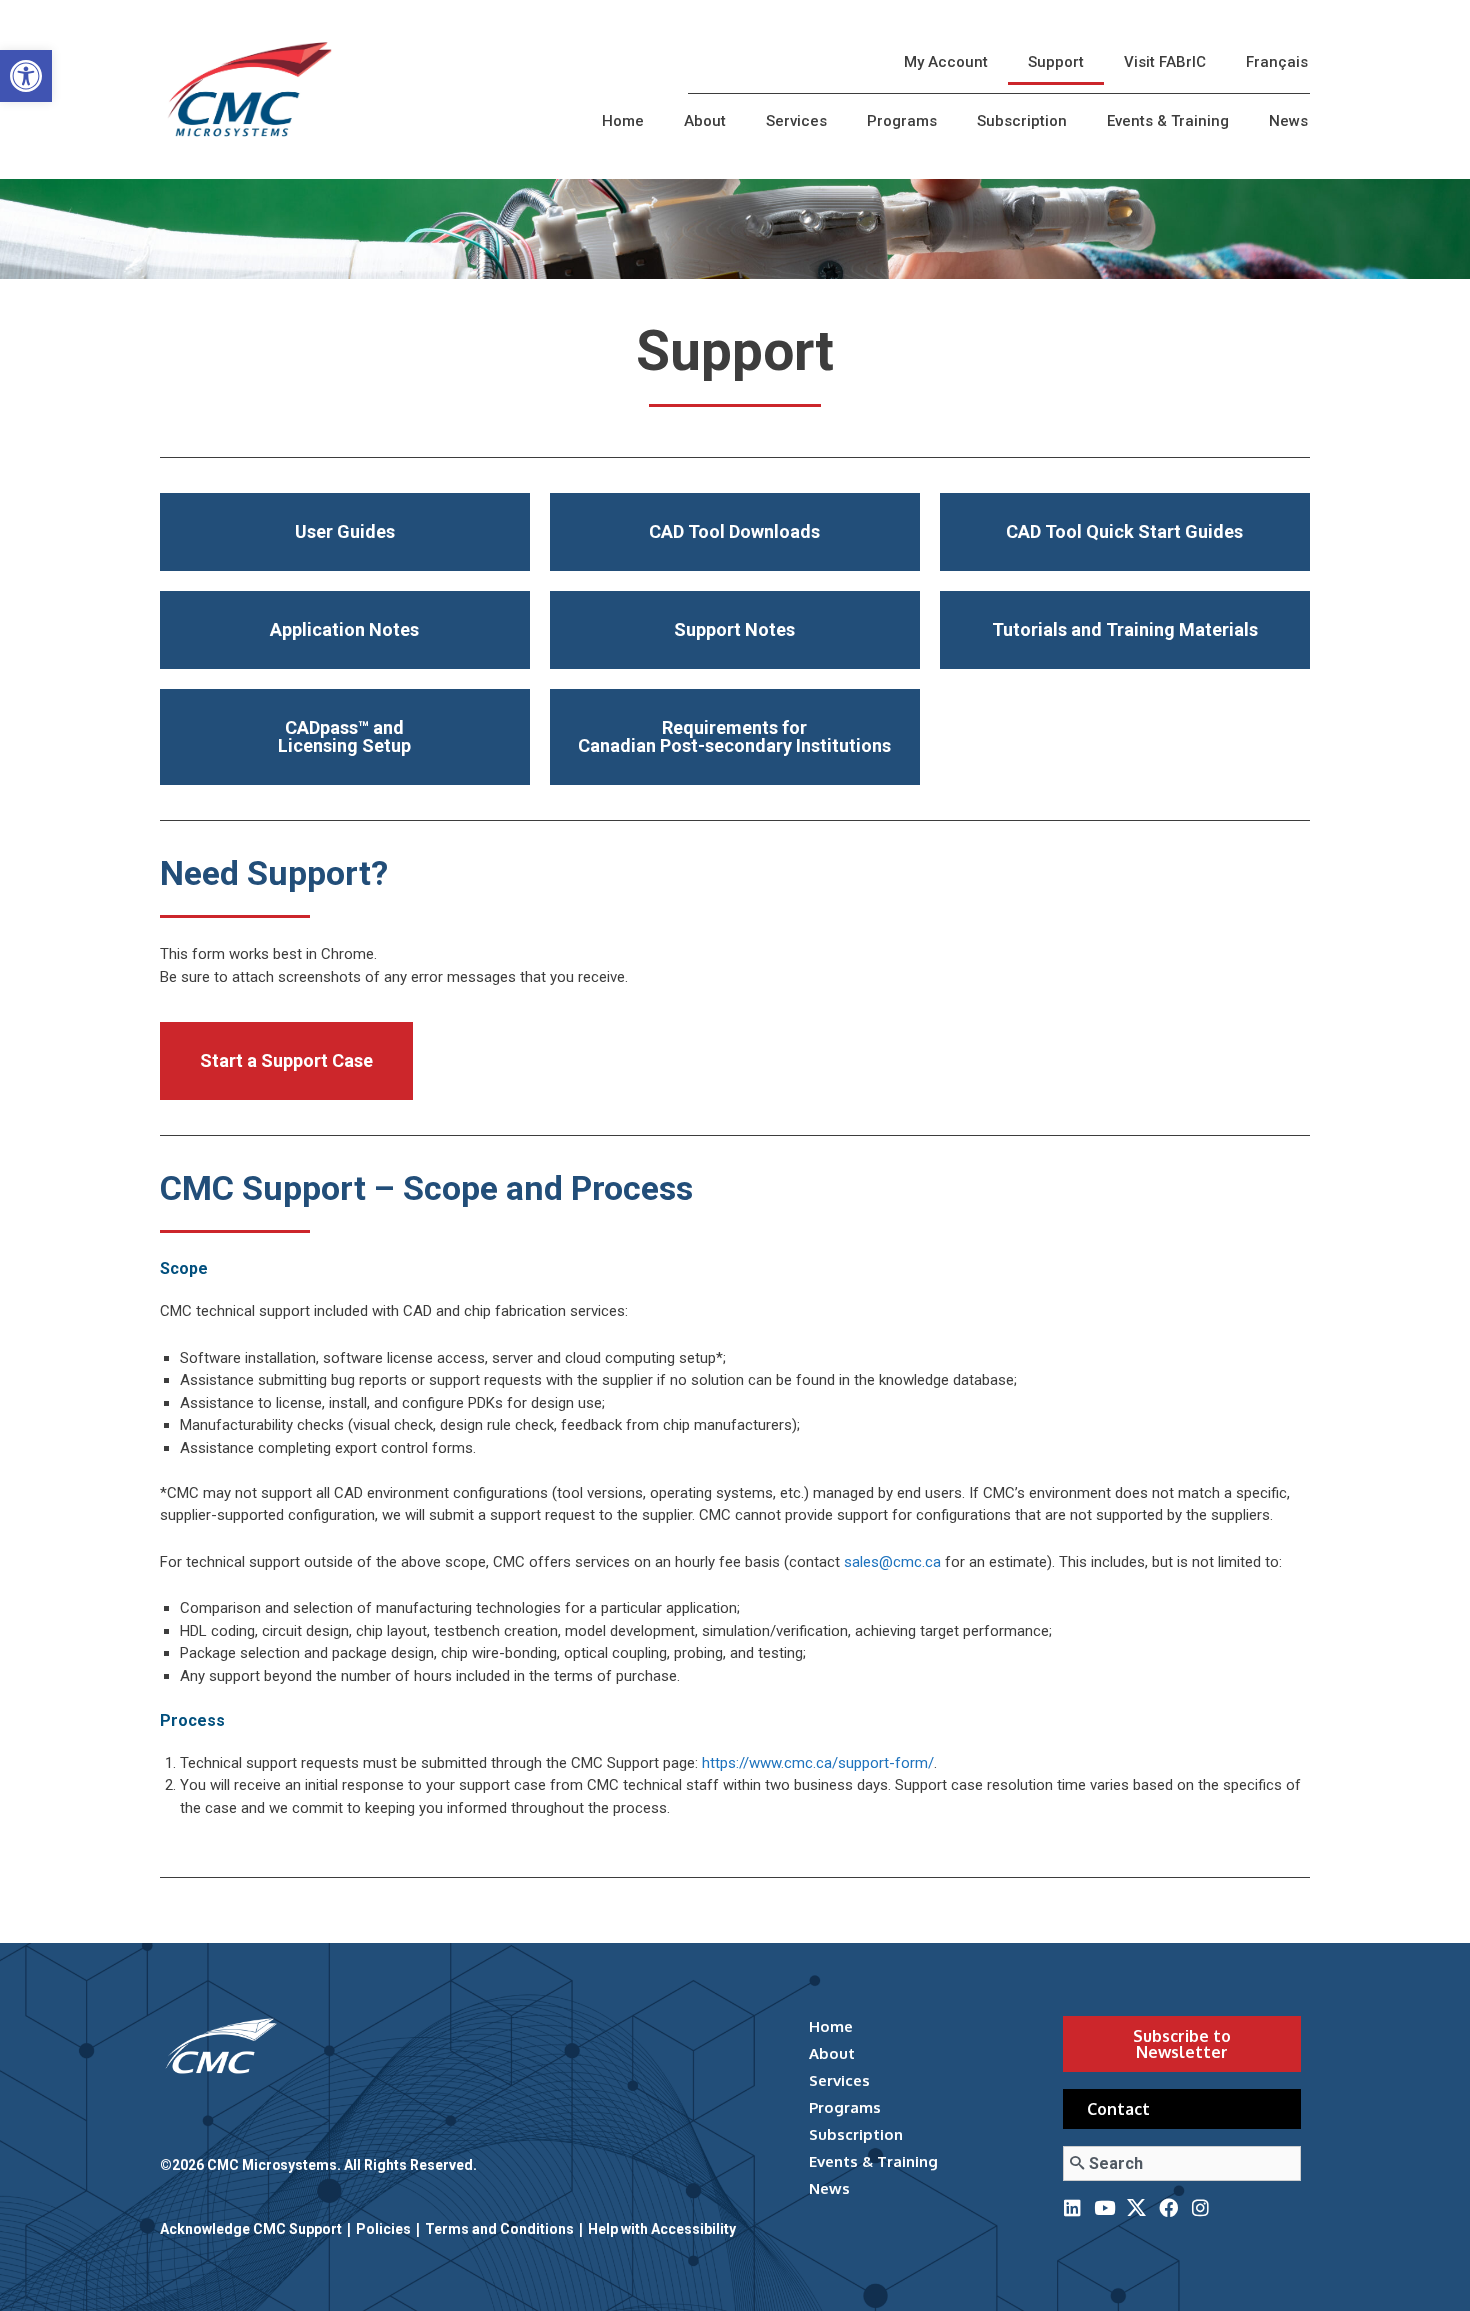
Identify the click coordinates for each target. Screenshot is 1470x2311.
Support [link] (1056, 62)
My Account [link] (946, 62)
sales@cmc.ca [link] (892, 1562)
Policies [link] (383, 2229)
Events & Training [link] (1168, 121)
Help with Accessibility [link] (662, 2229)
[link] (26, 76)
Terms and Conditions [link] (499, 2229)
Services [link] (796, 121)
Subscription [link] (1022, 121)
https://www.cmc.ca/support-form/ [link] (818, 1763)
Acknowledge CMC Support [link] (251, 2229)
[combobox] (1181, 2163)
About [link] (705, 121)
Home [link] (623, 121)
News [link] (1288, 121)
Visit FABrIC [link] (1165, 62)
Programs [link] (902, 121)
